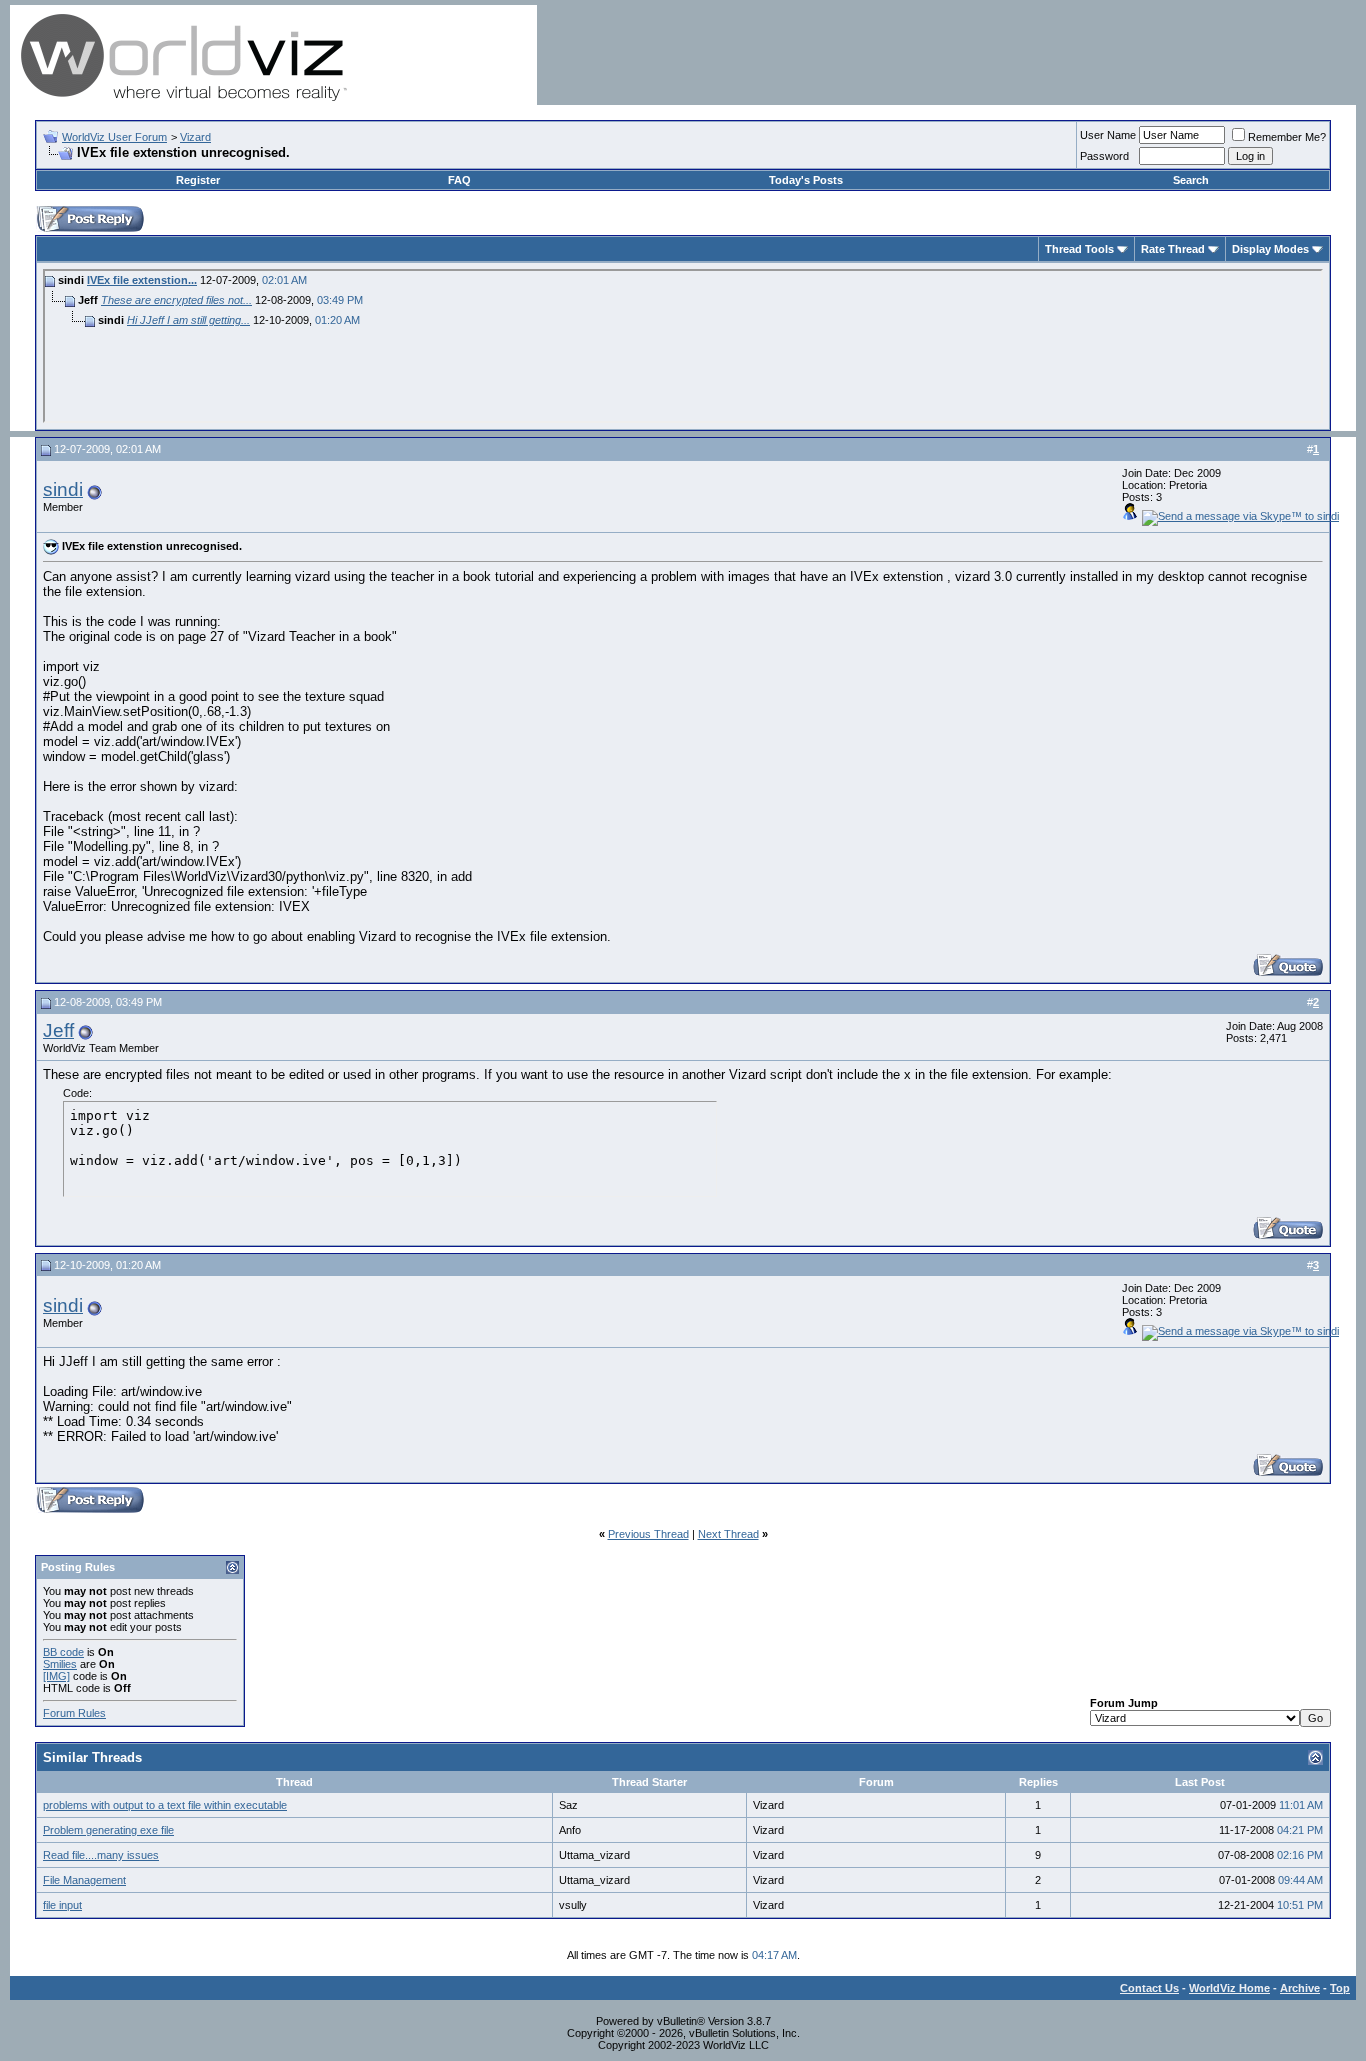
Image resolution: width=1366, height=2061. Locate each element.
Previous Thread (648, 1534)
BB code (63, 1652)
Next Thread (728, 1534)
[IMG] (56, 1676)
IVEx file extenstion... (142, 280)
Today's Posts (806, 180)
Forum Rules (74, 1713)
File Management (84, 1880)
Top (1340, 1988)
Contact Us (1149, 1988)
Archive (1300, 1988)
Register (198, 180)
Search (1191, 180)
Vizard (195, 137)
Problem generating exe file (108, 1830)
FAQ (459, 180)
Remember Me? (1287, 137)
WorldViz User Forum (114, 137)
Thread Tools (1079, 249)
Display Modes (1270, 249)
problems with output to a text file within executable (165, 1805)
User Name (1108, 135)
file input (62, 1905)
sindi (63, 489)
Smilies (60, 1664)
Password (1104, 156)
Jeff (58, 1030)
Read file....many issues (101, 1855)
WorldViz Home (1229, 1988)
